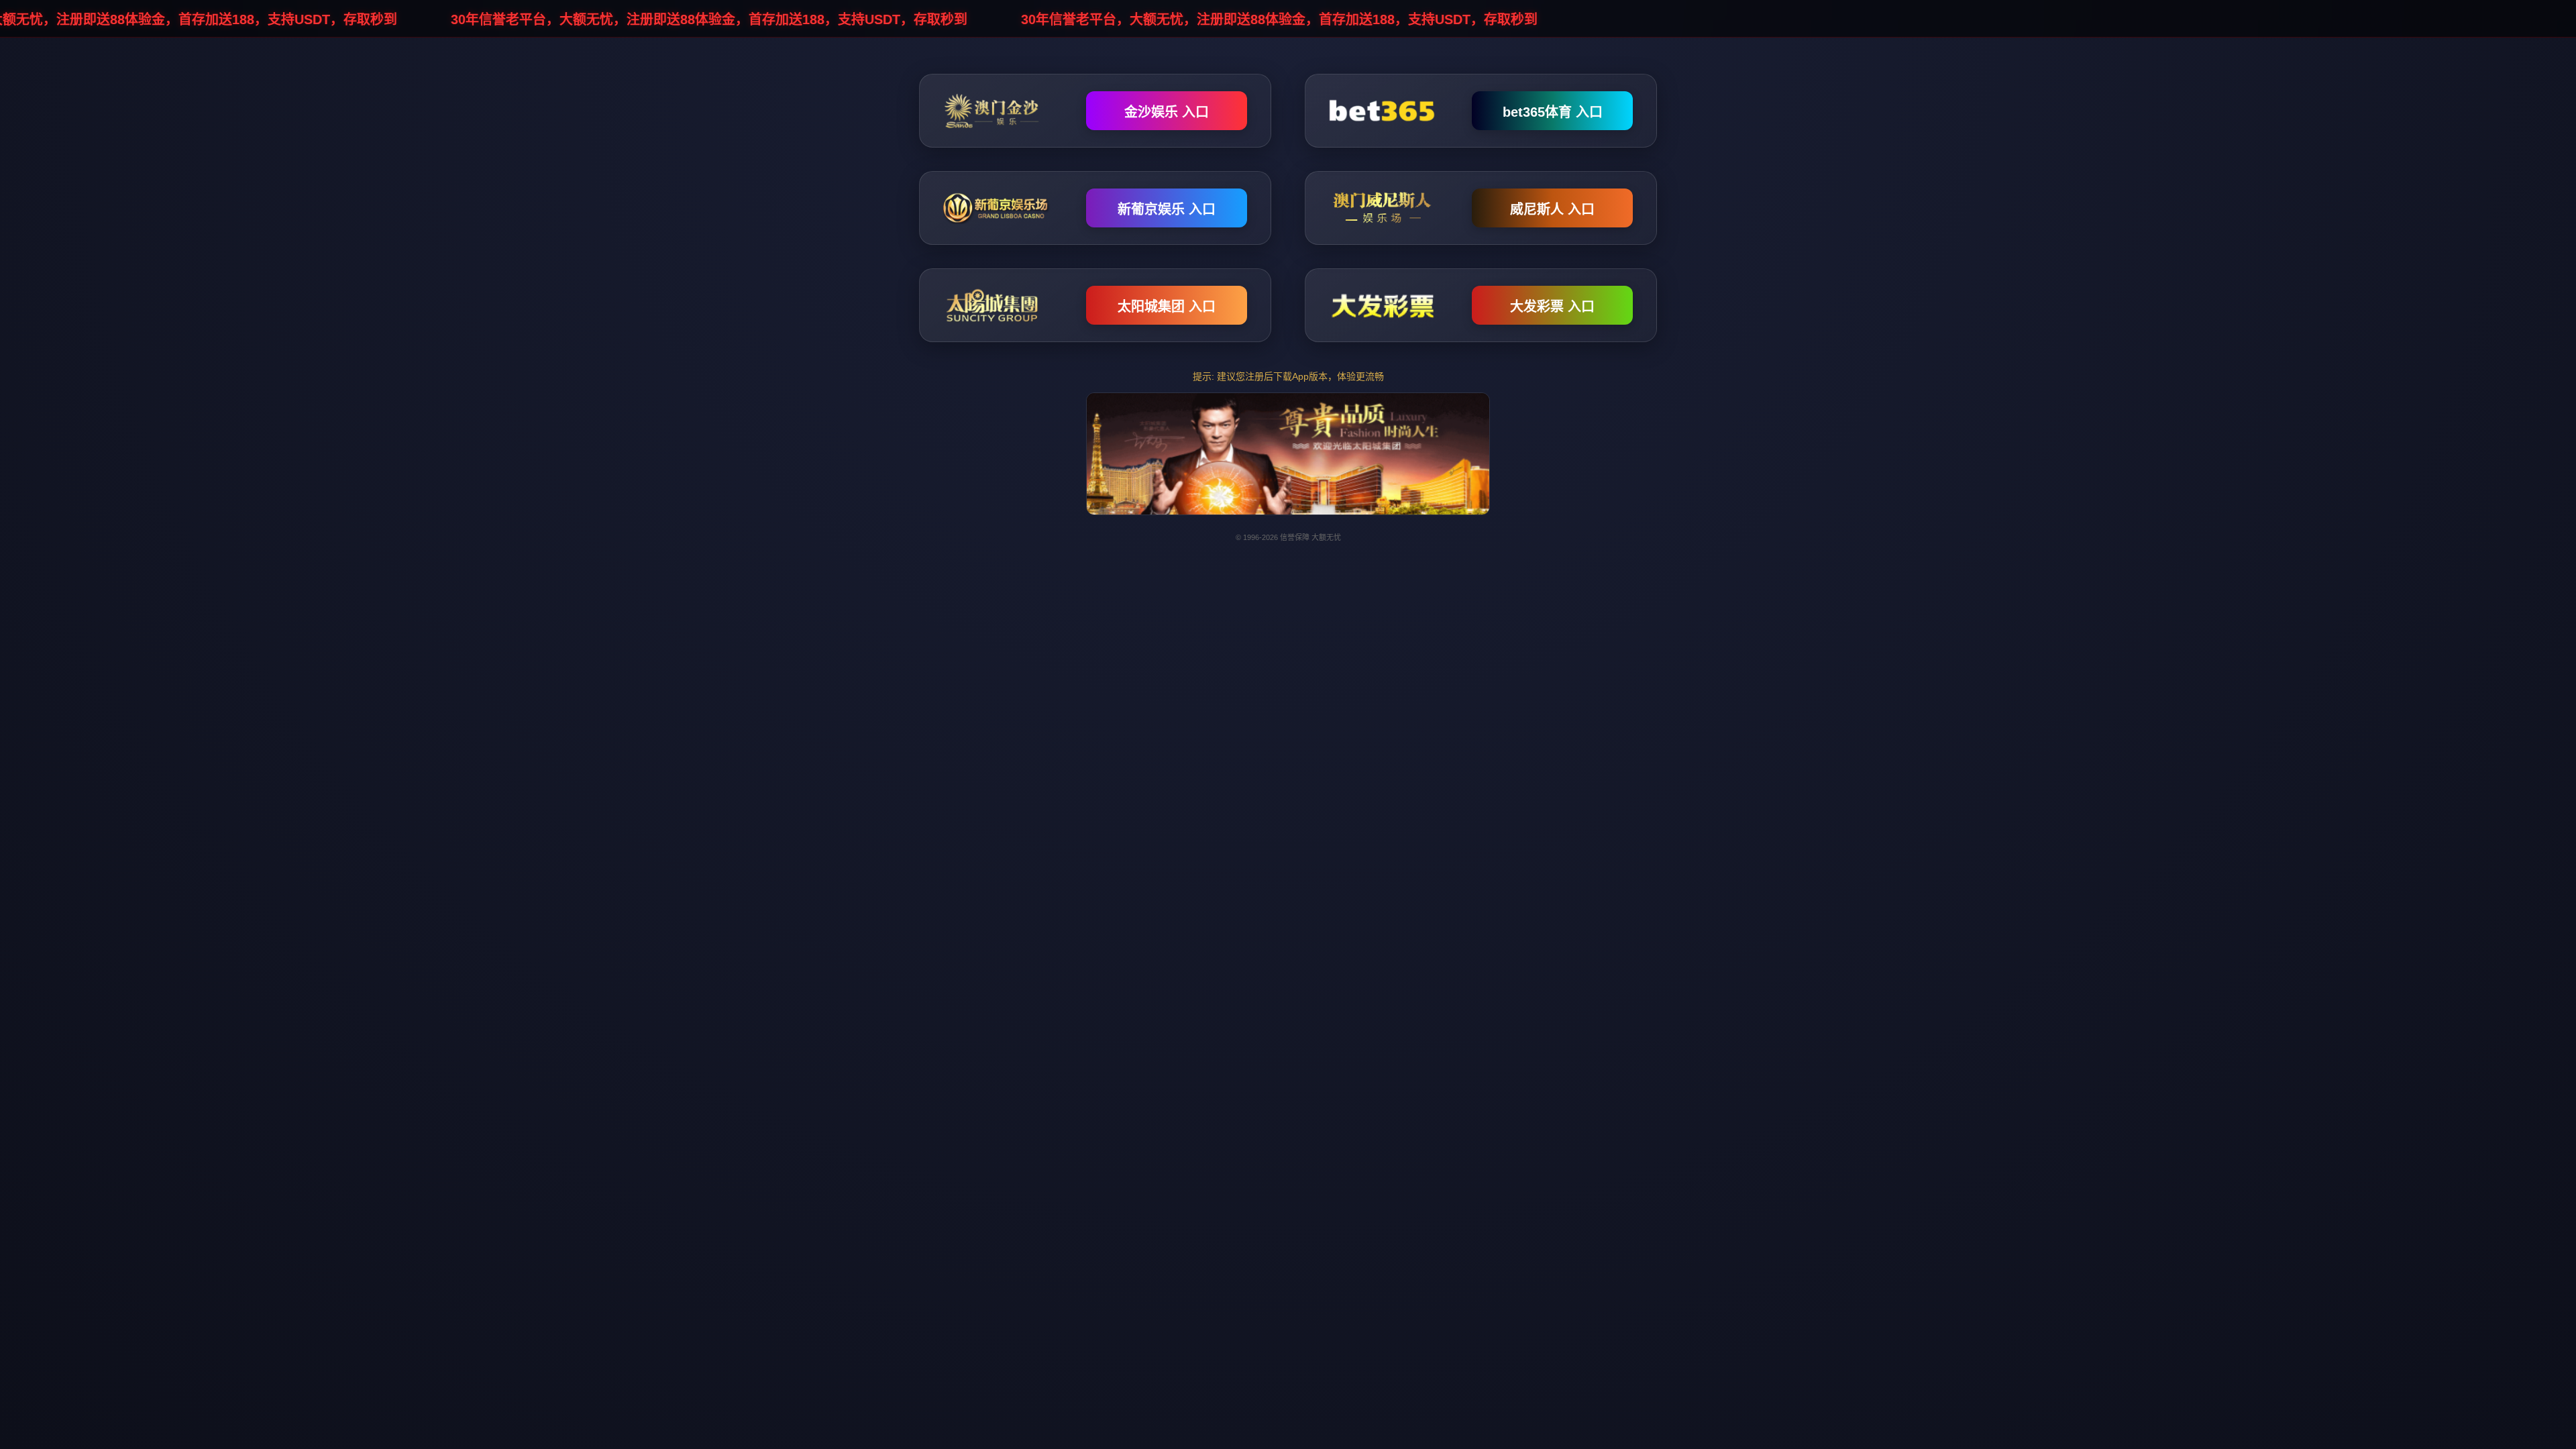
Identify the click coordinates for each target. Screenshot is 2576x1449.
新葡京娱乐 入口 (1167, 209)
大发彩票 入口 (1552, 307)
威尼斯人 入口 (1552, 209)
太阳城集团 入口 (1167, 307)
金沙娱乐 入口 (1167, 112)
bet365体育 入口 (1553, 112)
